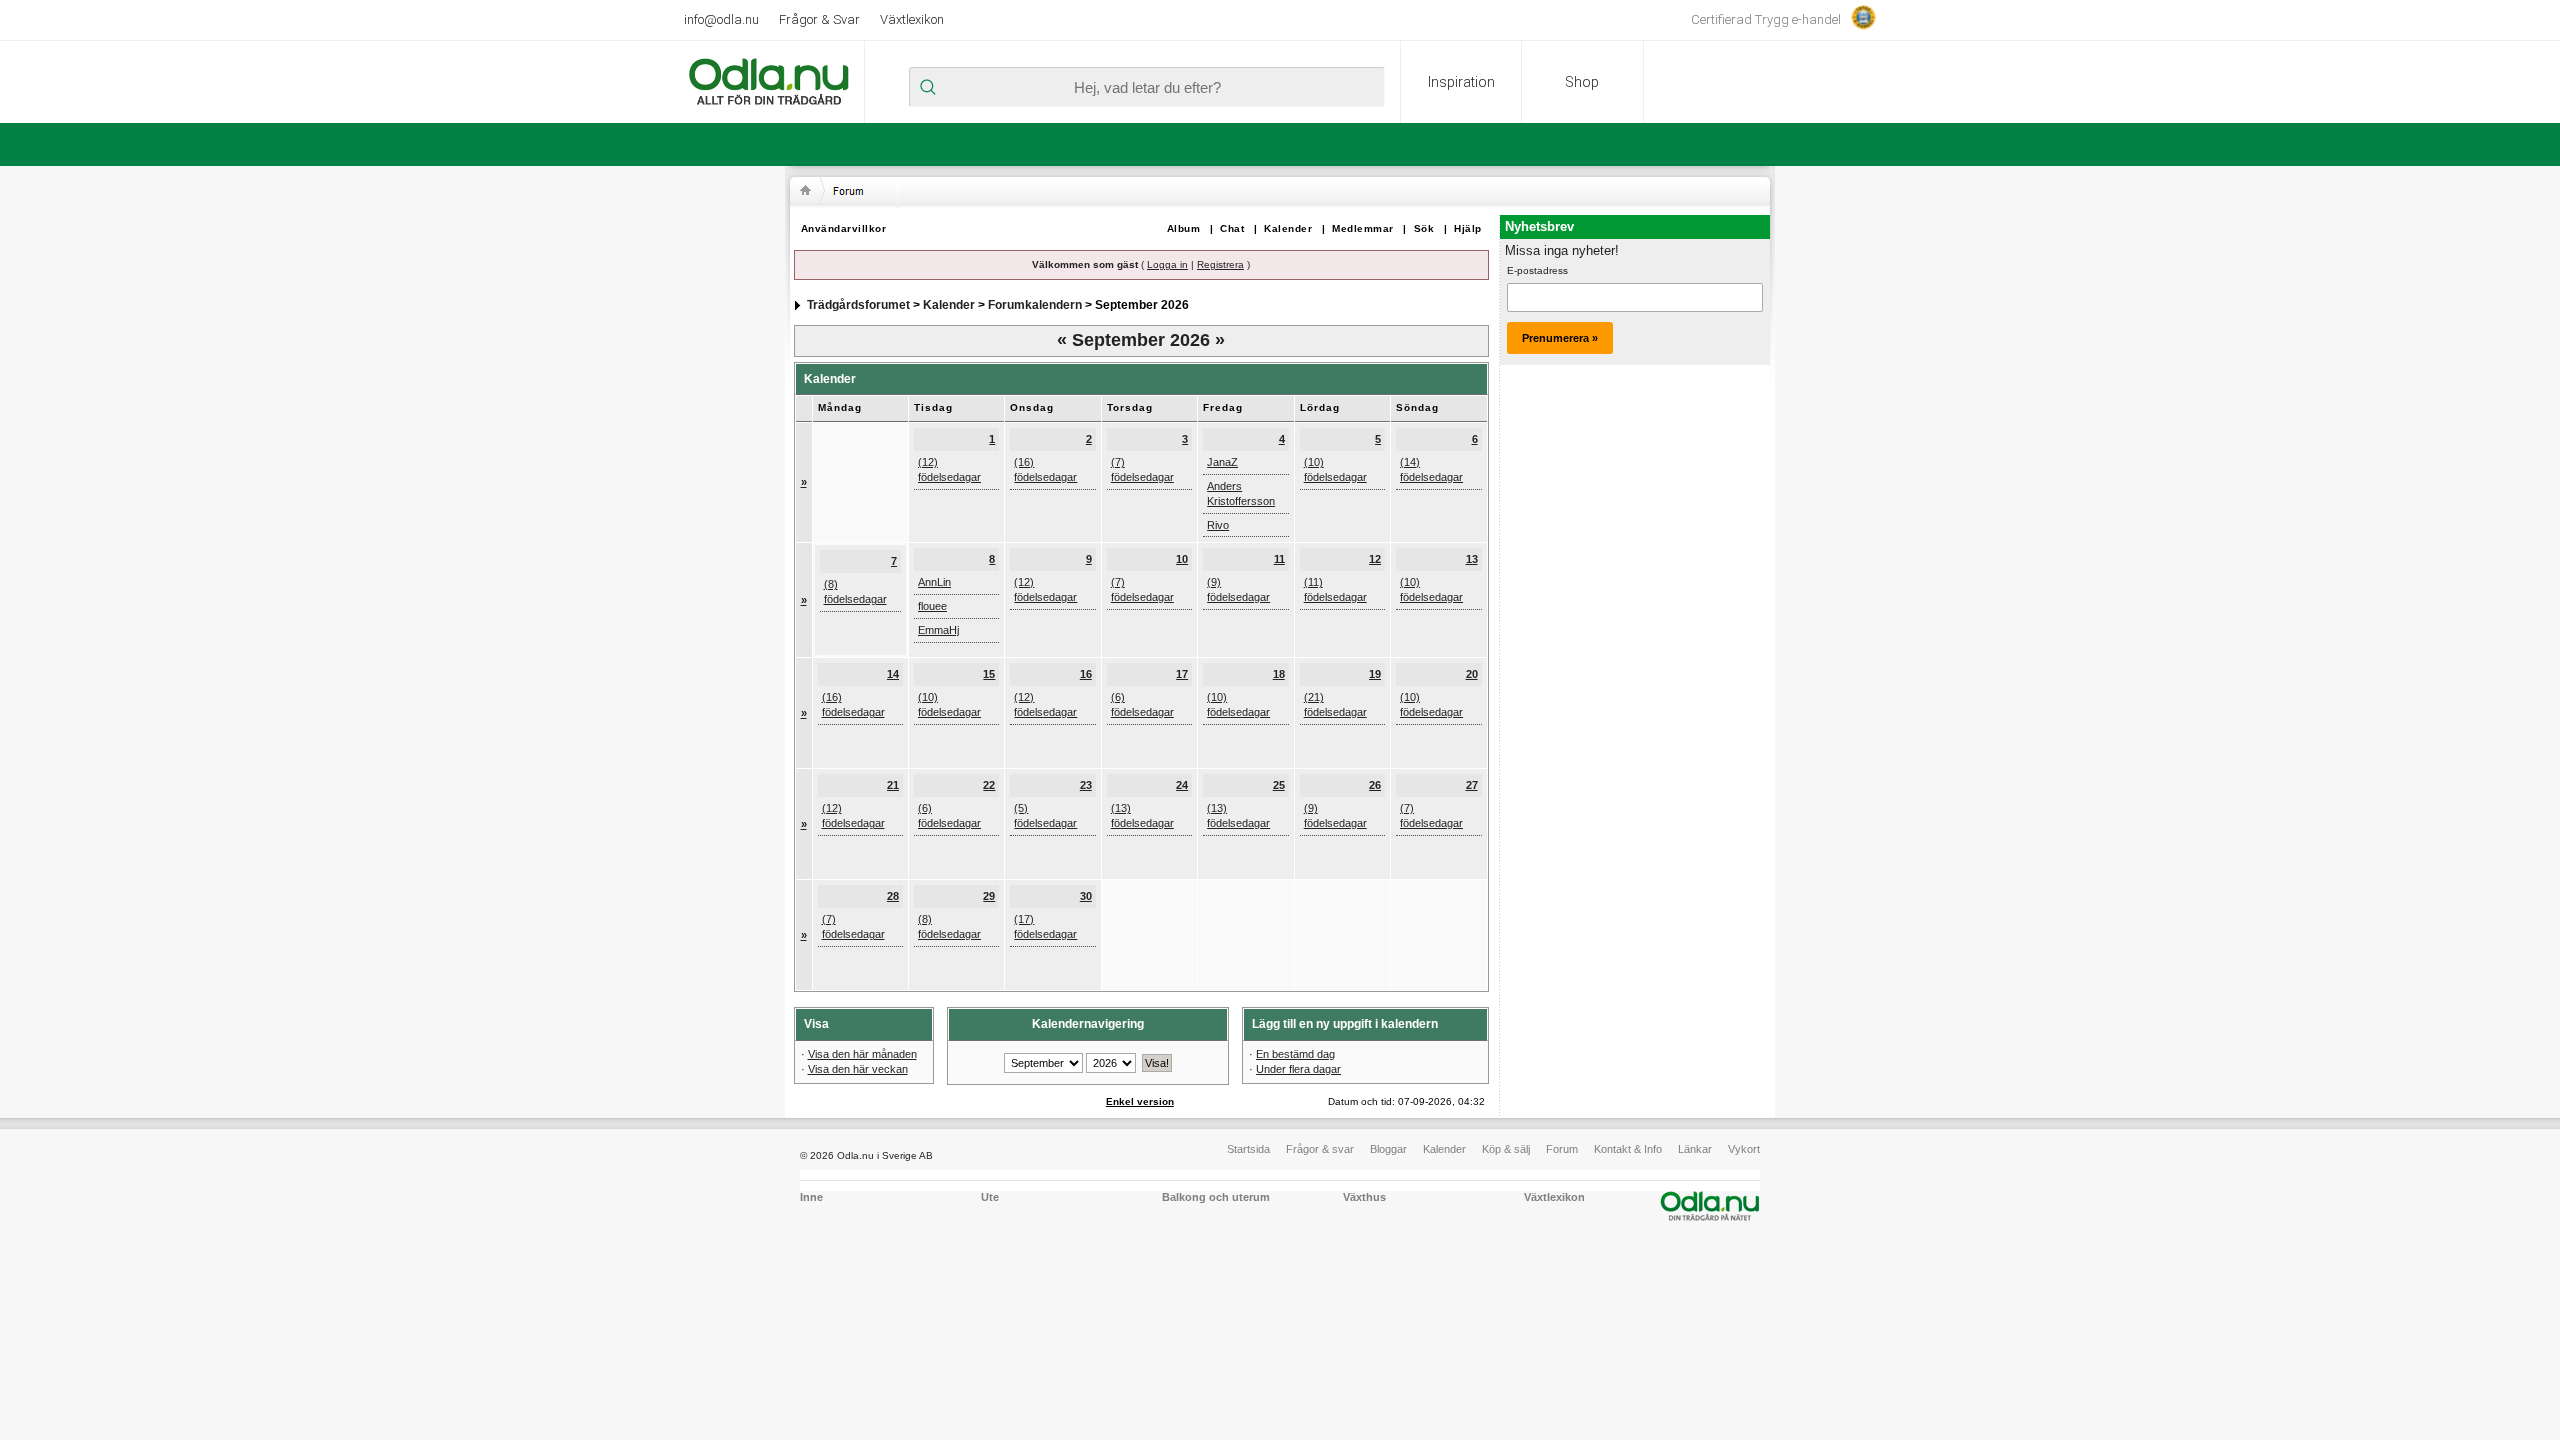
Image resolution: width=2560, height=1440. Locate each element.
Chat (1232, 228)
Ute (990, 1197)
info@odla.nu (721, 19)
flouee (932, 606)
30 (1086, 896)
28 (893, 896)
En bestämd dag (1295, 1054)
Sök (1424, 228)
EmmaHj (938, 630)
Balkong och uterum (1216, 1197)
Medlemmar (1363, 228)
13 (1472, 559)
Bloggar (1388, 1149)
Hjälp (1468, 228)
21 (893, 785)
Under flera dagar (1298, 1069)
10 (1182, 559)
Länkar (1695, 1149)
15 (989, 674)
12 (1375, 559)
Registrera (1220, 264)
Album (1184, 228)
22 (989, 785)
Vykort (1744, 1149)
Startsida (1248, 1149)
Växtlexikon (912, 19)
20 (1472, 674)
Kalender (1288, 228)
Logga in (1167, 264)
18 (1279, 674)
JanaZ (1222, 462)
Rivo (1218, 525)
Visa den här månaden (862, 1054)
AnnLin (934, 582)
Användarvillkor (844, 228)
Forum (1562, 1149)
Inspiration (1461, 82)
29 (989, 896)
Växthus (1364, 1197)
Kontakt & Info (1628, 1149)
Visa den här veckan (858, 1069)
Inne (811, 1197)
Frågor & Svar (819, 19)
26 (1375, 785)
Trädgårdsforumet (858, 305)
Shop (1582, 82)
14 (893, 674)
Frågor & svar (1320, 1149)
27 (1472, 785)
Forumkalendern (1035, 305)
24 (1182, 785)
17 (1182, 674)
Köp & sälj (1506, 1149)
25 (1279, 785)
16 (1086, 674)
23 (1086, 785)
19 (1375, 674)
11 (1279, 559)
